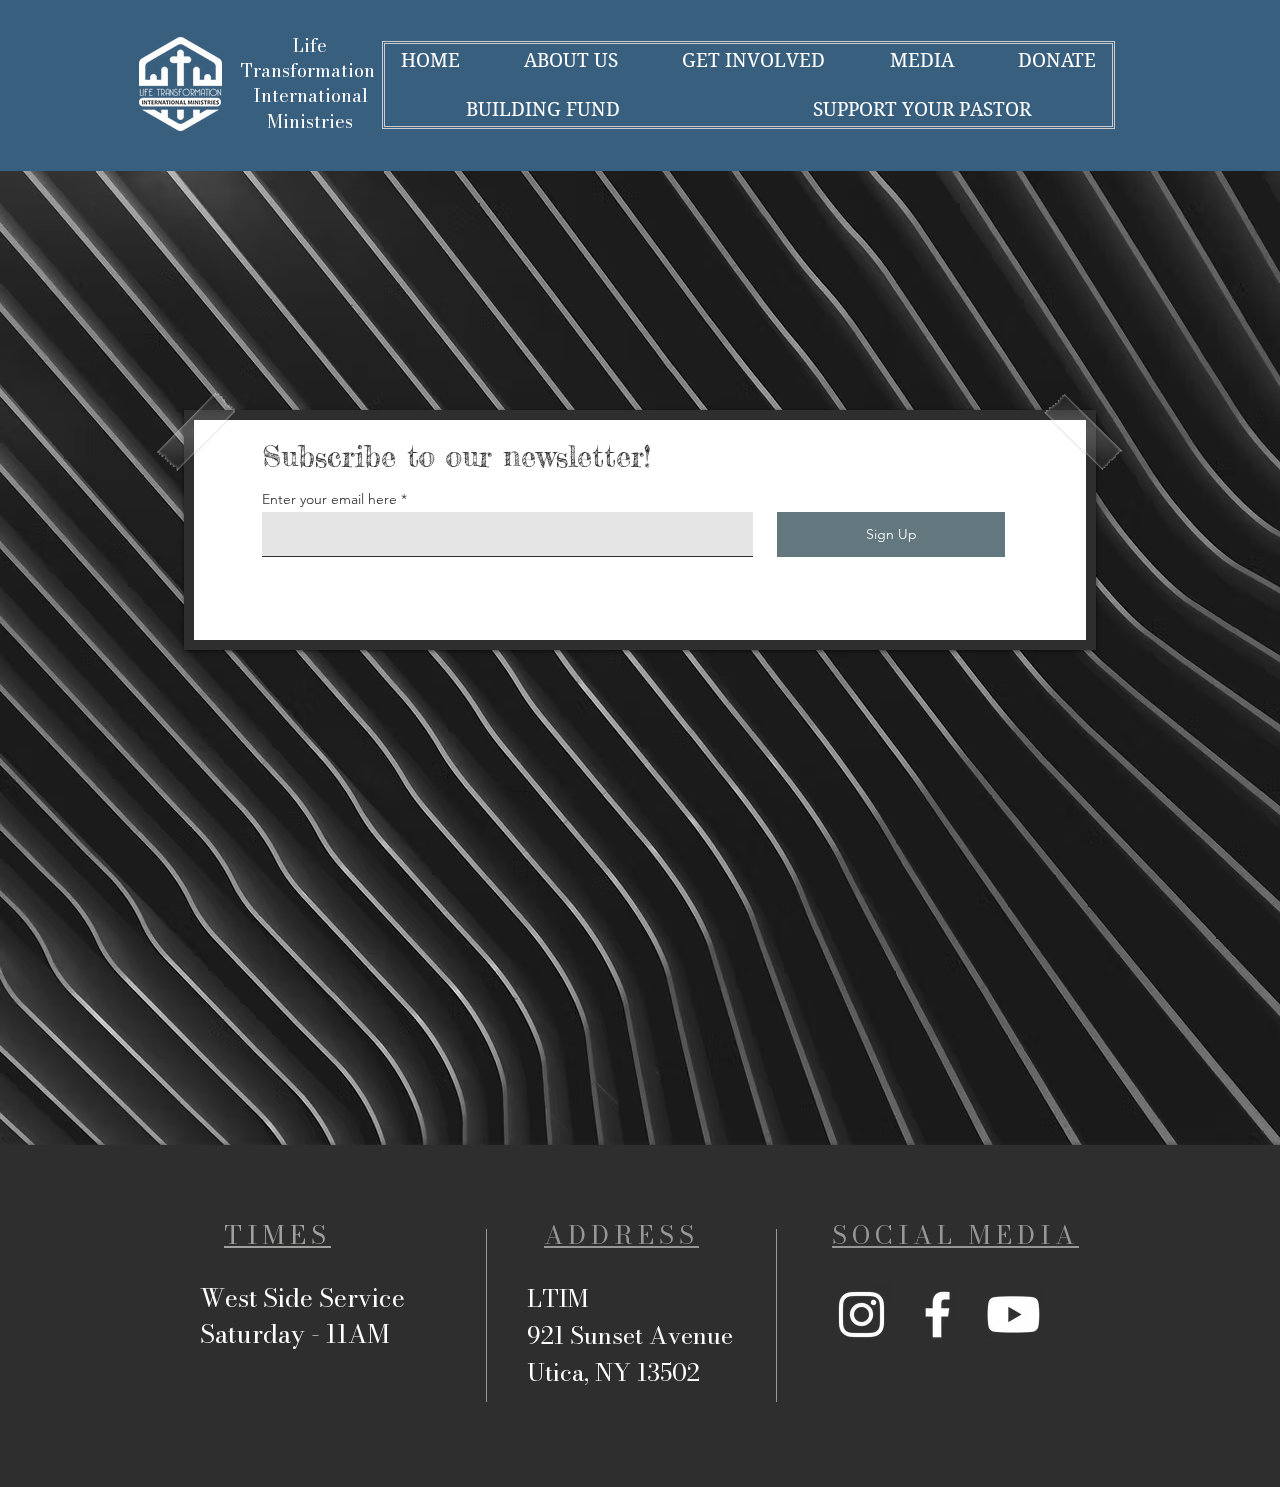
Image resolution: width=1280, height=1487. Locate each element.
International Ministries (310, 108)
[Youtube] (1013, 1314)
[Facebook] (937, 1314)
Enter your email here (329, 499)
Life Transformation (310, 58)
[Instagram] (861, 1314)
